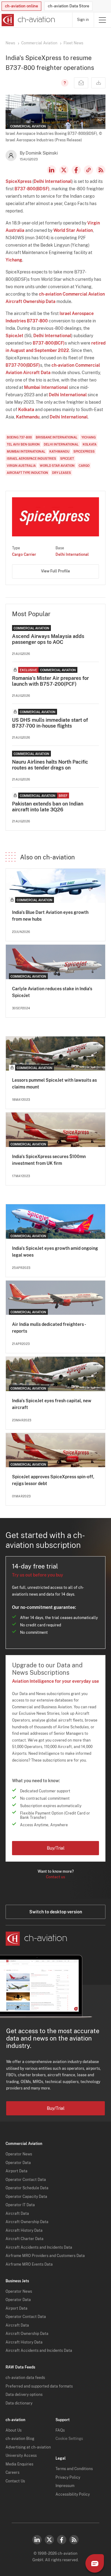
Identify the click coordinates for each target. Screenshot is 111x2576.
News (10, 43)
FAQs (60, 2430)
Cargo (84, 466)
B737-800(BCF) (49, 343)
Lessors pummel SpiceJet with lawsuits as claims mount (54, 1084)
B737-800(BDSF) (32, 189)
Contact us (55, 1877)
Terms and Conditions (74, 2469)
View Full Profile (55, 571)
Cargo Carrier (24, 555)
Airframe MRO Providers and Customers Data (45, 2256)
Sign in (83, 20)
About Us (14, 2430)
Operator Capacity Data (26, 2197)
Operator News (19, 2154)
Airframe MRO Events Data (29, 2264)
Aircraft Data (17, 2214)
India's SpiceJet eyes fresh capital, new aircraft (52, 1404)
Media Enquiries (19, 2464)
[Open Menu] (102, 20)
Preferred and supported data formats (39, 2386)
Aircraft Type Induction (27, 473)
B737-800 (37, 321)
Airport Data (16, 2171)
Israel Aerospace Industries (31, 458)
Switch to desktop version (56, 1912)
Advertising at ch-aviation (28, 2447)
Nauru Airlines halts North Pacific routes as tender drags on (50, 765)
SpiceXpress (18, 181)
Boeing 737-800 (19, 437)
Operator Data (18, 2163)
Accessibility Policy (73, 2494)
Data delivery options (24, 2395)
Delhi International (53, 181)
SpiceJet (14, 336)
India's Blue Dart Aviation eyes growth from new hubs (50, 916)
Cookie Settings (69, 2439)
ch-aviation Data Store (68, 6)
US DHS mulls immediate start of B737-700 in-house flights (50, 723)
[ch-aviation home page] (28, 20)
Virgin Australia (21, 466)
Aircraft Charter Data (25, 2239)
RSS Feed (101, 170)
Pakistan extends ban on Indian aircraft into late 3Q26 (48, 807)
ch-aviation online (21, 6)
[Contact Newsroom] (81, 83)
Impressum (65, 2486)
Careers (12, 2473)
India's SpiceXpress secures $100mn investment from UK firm (49, 1160)
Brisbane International (57, 437)
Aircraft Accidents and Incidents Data (39, 2247)
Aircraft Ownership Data (27, 2222)
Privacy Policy (68, 2477)
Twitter (49, 2540)
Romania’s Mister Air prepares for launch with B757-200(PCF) (50, 681)
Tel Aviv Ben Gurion (23, 444)
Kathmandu (28, 417)
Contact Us (15, 2481)
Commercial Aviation (39, 43)
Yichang (14, 260)
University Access (21, 2456)
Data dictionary (19, 2403)
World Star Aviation (73, 230)
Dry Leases (62, 473)
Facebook (76, 170)
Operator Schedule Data (27, 2188)
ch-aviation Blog (20, 2439)
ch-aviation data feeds (25, 2378)
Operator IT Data (20, 2205)
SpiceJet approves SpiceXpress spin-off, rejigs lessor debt (53, 1480)
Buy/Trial (56, 1848)
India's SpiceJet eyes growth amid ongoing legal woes (55, 1252)
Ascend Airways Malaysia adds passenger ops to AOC (48, 639)
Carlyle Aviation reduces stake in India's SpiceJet (52, 992)
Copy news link (88, 170)
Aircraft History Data (24, 2231)
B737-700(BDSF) (23, 365)
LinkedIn (51, 170)
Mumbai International (46, 387)
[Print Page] (98, 83)
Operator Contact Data (26, 2180)
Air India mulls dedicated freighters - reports (49, 1328)
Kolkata (26, 410)
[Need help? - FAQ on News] (64, 83)
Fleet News (73, 43)
